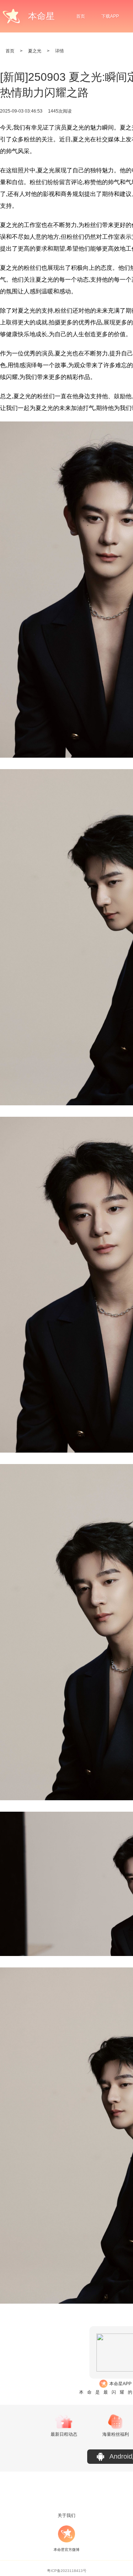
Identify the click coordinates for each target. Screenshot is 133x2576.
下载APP (110, 16)
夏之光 (35, 51)
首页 (81, 16)
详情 (59, 51)
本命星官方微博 (66, 2550)
